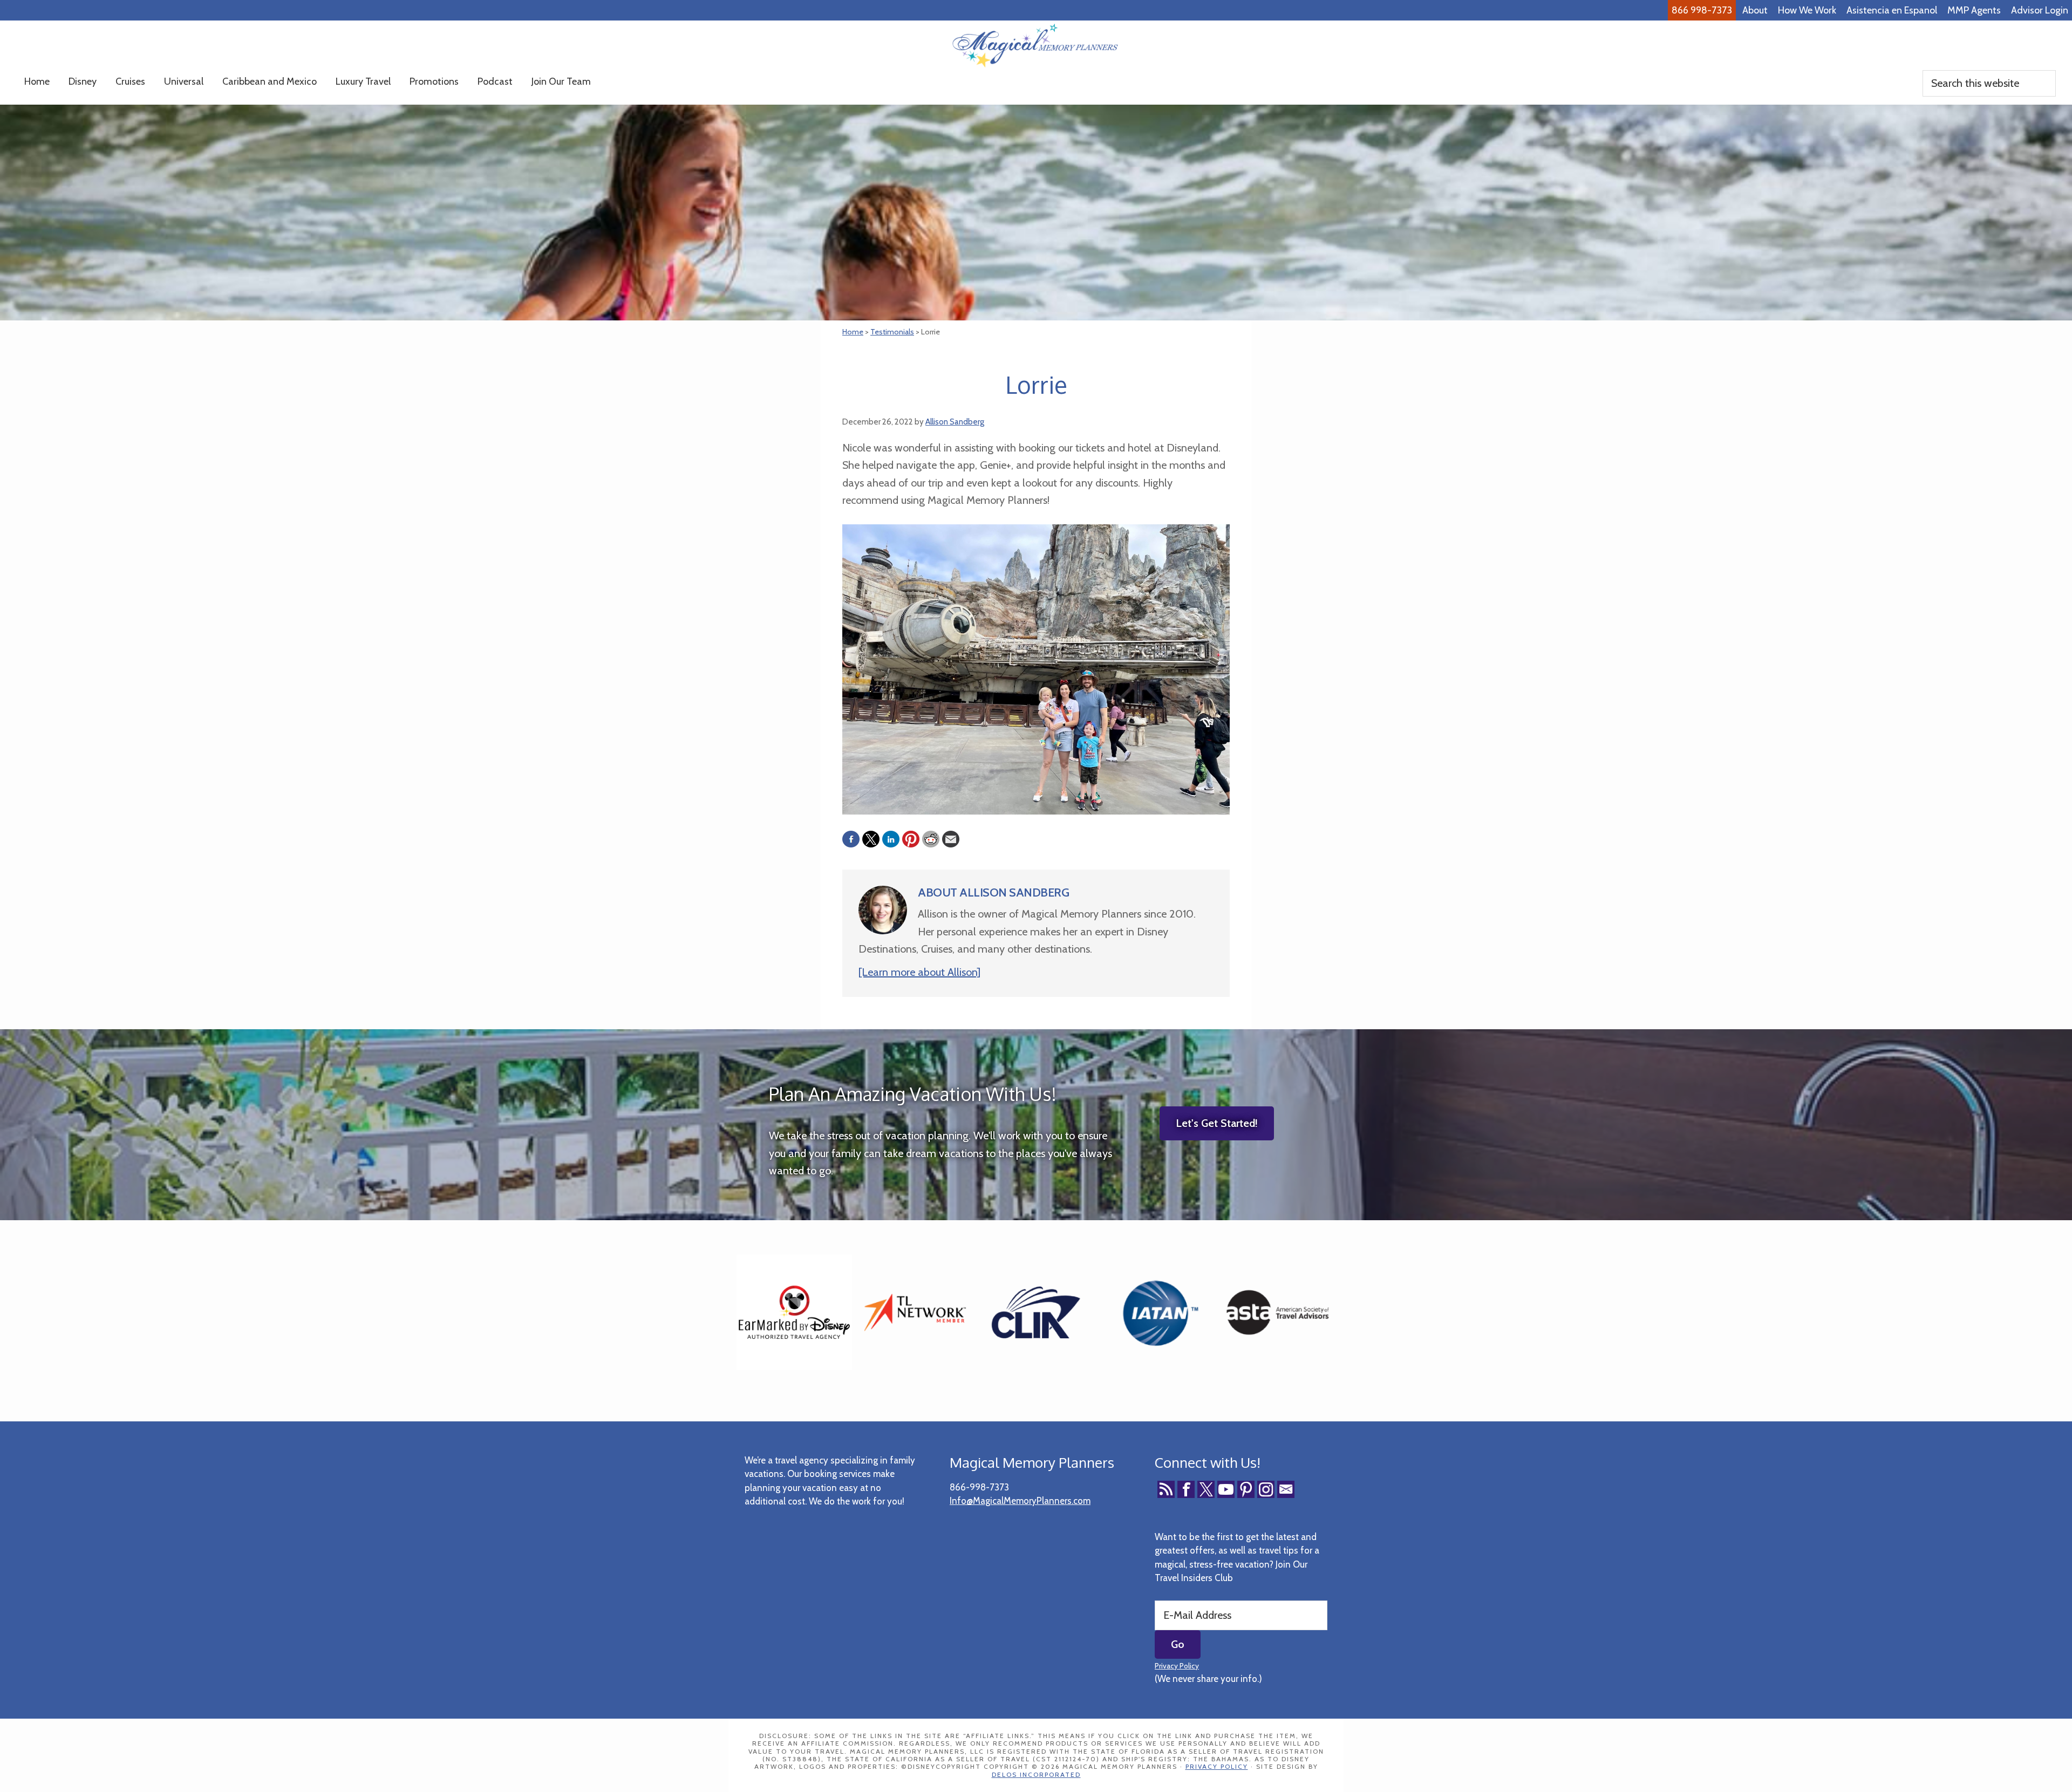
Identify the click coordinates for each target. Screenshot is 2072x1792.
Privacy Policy (1177, 1666)
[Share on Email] (951, 839)
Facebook (1186, 1489)
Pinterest (1246, 1489)
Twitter (1206, 1489)
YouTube (1226, 1489)
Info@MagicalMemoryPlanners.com (1020, 1501)
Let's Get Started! (1217, 1123)
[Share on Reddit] (931, 839)
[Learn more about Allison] (919, 972)
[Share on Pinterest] (911, 839)
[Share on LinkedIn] (891, 839)
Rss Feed (1166, 1489)
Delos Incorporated (1036, 1774)
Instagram (1266, 1489)
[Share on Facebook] (851, 839)
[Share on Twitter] (871, 839)
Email (1286, 1489)
